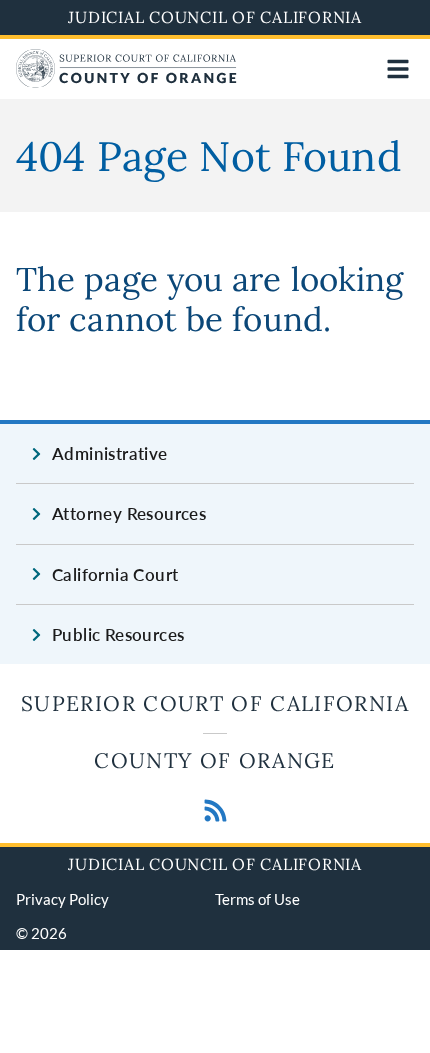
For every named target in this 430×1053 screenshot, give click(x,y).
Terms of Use (257, 899)
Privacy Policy (62, 899)
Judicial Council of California (215, 17)
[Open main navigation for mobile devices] (398, 69)
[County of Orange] (126, 81)
